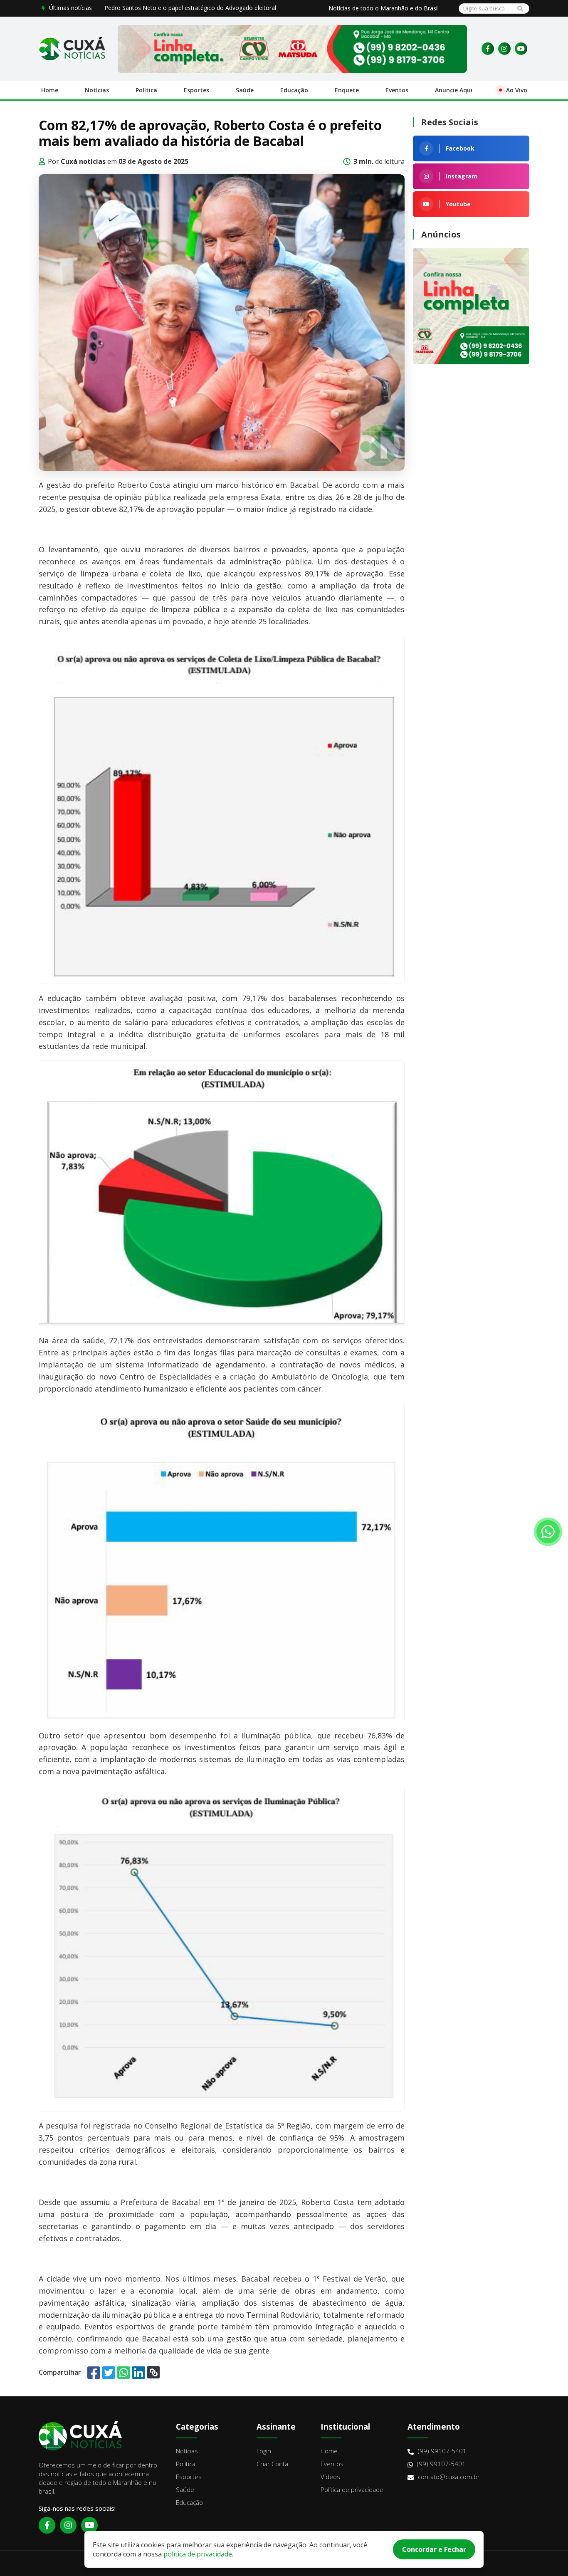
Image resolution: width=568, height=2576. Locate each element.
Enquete (347, 90)
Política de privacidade (352, 2489)
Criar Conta (272, 2464)
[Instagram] (504, 49)
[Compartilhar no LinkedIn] (139, 2372)
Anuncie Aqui (454, 90)
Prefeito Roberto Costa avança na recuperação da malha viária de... (195, 8)
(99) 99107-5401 (442, 2451)
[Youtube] (521, 49)
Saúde (245, 90)
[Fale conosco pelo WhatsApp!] (548, 1532)
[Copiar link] (153, 2372)
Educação (294, 90)
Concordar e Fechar (434, 2549)
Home (50, 90)
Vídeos (330, 2477)
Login (264, 2451)
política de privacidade (198, 2554)
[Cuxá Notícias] (72, 49)
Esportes (196, 90)
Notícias (97, 90)
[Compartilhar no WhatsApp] (124, 2372)
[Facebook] (488, 49)
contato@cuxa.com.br (449, 2477)
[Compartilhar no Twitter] (109, 2372)
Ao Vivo (517, 90)
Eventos (397, 90)
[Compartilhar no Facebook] (94, 2372)
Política (146, 90)
